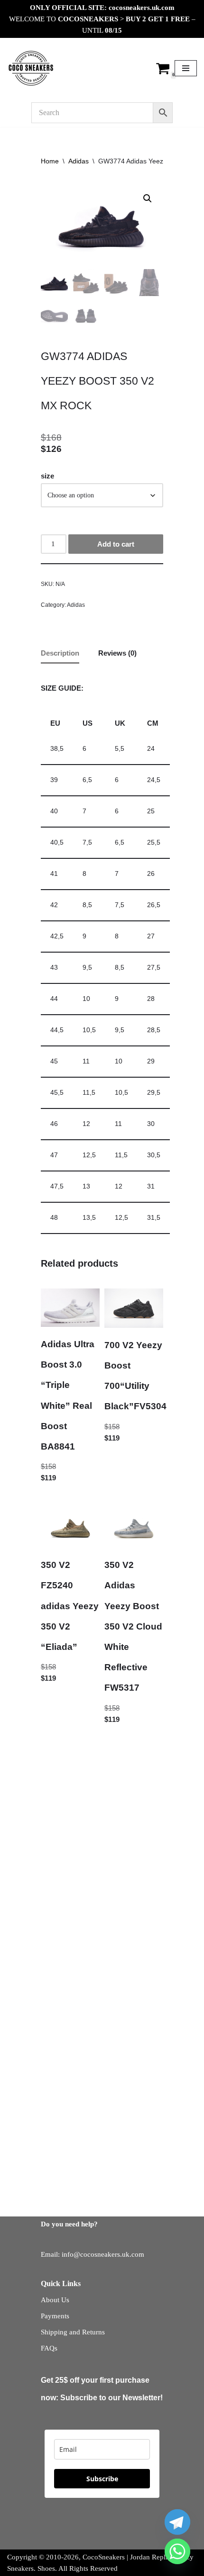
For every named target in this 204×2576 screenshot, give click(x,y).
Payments (55, 2316)
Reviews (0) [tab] (117, 653)
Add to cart (116, 544)
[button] (148, 198)
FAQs (49, 2348)
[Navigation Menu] (186, 68)
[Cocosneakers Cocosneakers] (31, 68)
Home (50, 161)
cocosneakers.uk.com (142, 8)
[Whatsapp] (177, 2551)
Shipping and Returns (73, 2332)
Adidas (79, 161)
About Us (55, 2300)
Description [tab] (60, 653)
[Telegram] (177, 2522)
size (47, 476)
